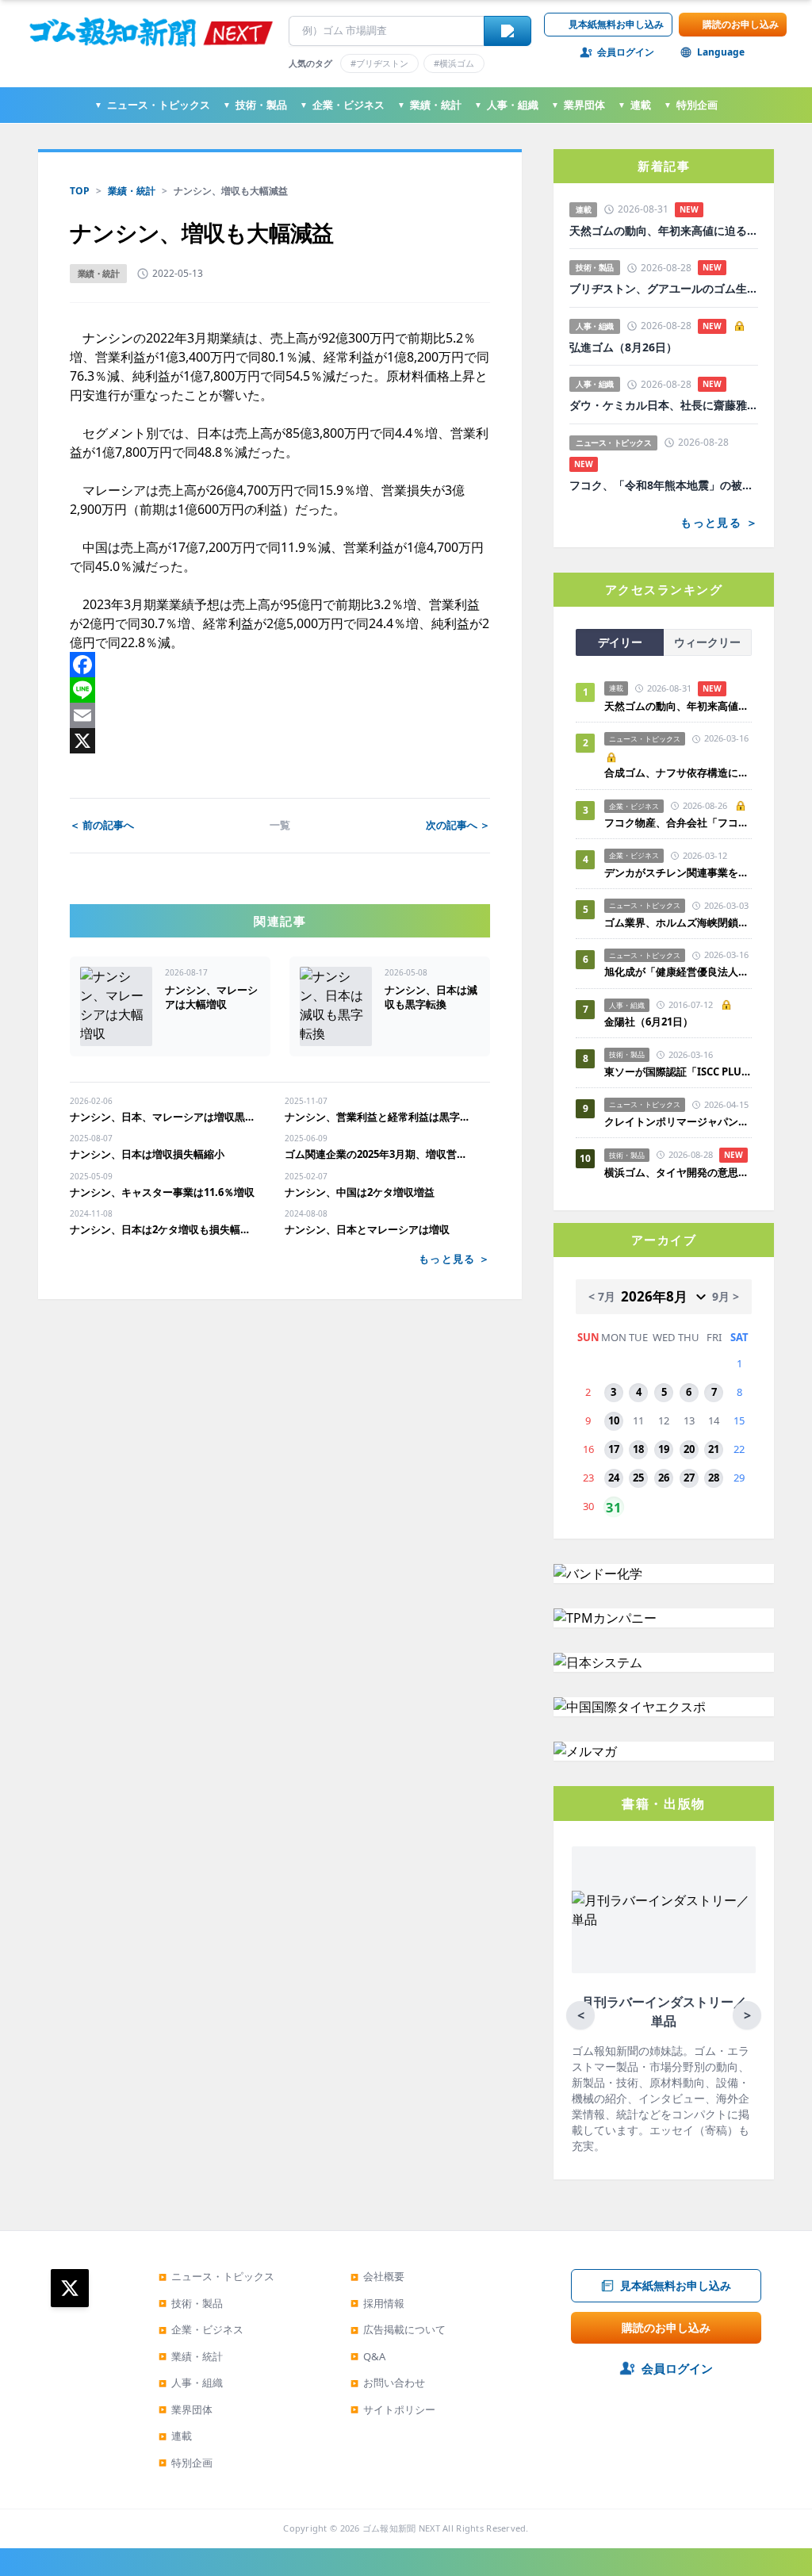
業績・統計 (429, 105)
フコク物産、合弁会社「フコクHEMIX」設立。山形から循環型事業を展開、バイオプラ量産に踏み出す (678, 822)
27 (689, 1478)
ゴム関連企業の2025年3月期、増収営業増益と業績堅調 (379, 1154)
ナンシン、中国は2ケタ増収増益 (360, 1192)
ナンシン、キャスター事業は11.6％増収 (162, 1192)
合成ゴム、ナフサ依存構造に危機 (678, 772)
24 (614, 1478)
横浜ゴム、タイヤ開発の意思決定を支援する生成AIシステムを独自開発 (678, 1172)
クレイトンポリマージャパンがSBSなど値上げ (678, 1121)
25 (638, 1478)
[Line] (280, 690)
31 (614, 1507)
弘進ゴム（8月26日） (623, 347)
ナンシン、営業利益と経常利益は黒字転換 (379, 1117)
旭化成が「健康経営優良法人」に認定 (678, 972)
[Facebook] (280, 665)
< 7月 (602, 1296)
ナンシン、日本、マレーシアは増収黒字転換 (165, 1117)
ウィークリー (707, 642)
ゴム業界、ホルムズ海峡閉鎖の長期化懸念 (678, 922)
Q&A (368, 2356)
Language (721, 52)
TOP (80, 191)
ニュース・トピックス (152, 105)
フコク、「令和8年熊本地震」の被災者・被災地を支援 (664, 485)
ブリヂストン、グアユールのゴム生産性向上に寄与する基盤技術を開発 (664, 289)
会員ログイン (626, 52)
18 (638, 1449)
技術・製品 (255, 105)
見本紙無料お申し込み (616, 24)
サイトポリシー (393, 2409)
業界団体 (578, 105)
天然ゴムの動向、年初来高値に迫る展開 (664, 231)
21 (714, 1449)
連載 (634, 105)
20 (689, 1449)
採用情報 (377, 2303)
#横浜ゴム (454, 63)
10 (614, 1420)
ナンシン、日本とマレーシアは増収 (367, 1229)
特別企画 (691, 105)
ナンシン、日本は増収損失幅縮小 (147, 1154)
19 (664, 1449)
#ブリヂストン (379, 63)
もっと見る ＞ (454, 1259)
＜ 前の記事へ (102, 825)
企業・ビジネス (342, 105)
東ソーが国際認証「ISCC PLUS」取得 (678, 1071)
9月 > (726, 1296)
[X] (280, 741)
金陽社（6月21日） (649, 1022)
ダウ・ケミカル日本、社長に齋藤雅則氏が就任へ (664, 405)
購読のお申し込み (741, 24)
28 (714, 1478)
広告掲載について (398, 2329)
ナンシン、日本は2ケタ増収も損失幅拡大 (165, 1229)
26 (664, 1478)
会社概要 (377, 2276)
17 (614, 1449)
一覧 (280, 825)
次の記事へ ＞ (458, 825)
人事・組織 (506, 105)
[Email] (280, 715)
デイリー (620, 642)
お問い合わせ (388, 2382)
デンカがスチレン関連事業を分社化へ (678, 872)
